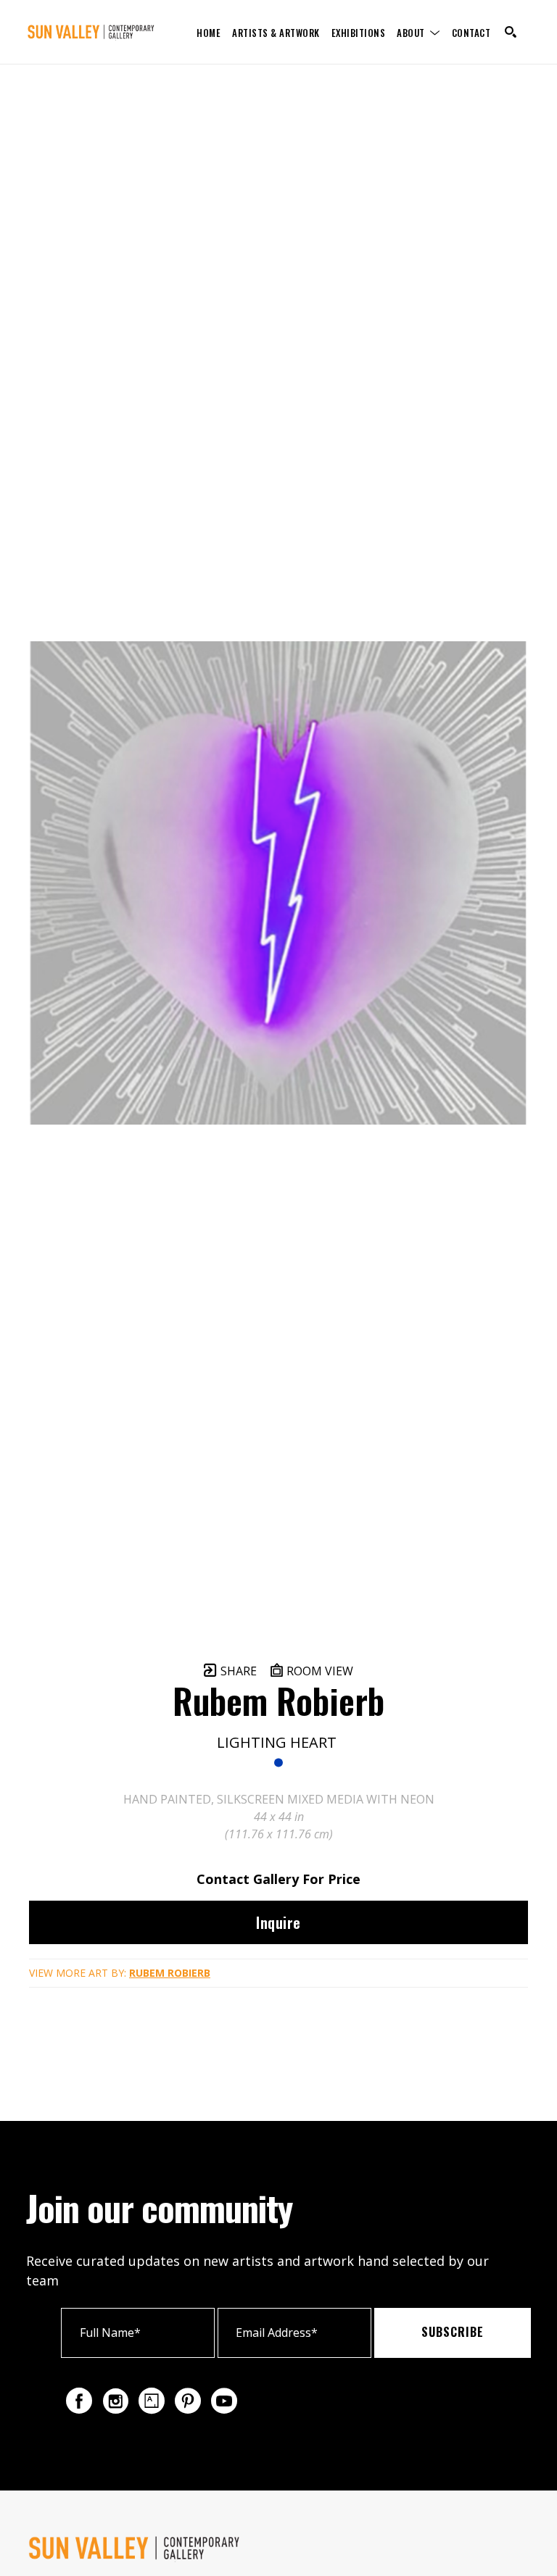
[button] (418, 32)
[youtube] (224, 2401)
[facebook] (79, 2401)
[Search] (511, 32)
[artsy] (152, 2401)
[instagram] (115, 2401)
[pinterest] (188, 2401)
